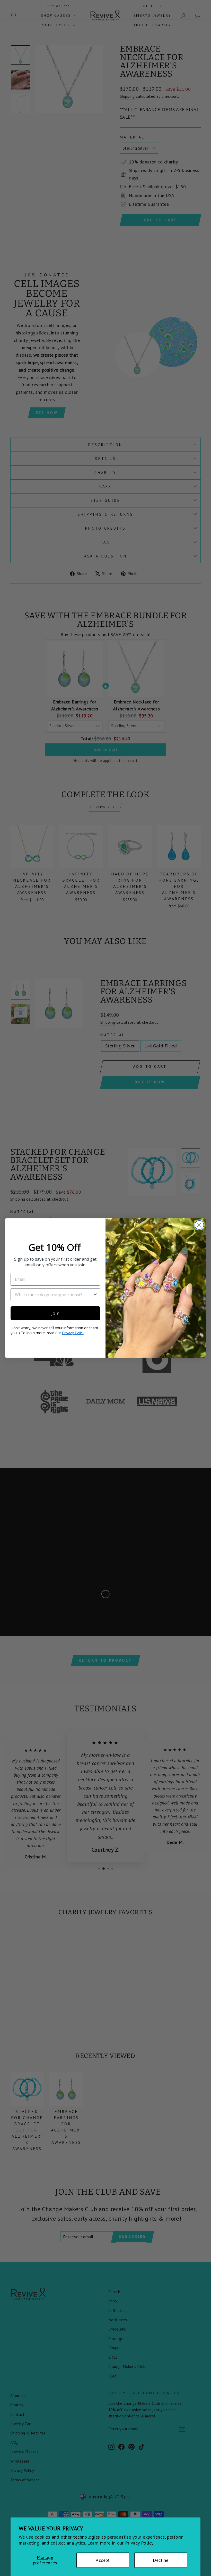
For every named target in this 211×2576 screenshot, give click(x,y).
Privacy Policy (73, 1333)
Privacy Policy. (140, 2543)
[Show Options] (95, 1295)
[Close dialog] (199, 1225)
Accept (103, 2560)
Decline (161, 2560)
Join (55, 1313)
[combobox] (54, 1295)
